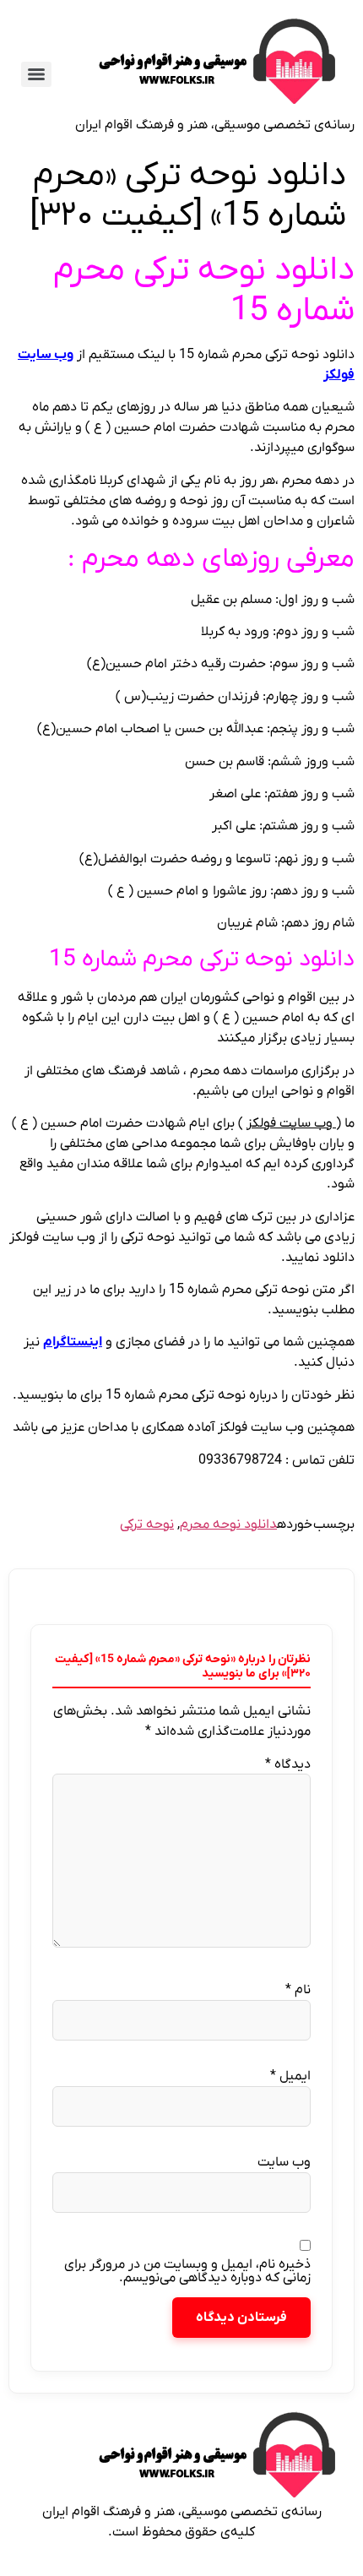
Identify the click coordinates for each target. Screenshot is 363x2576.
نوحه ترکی (147, 1524)
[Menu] (36, 74)
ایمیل (290, 2076)
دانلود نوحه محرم (228, 1524)
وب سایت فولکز (291, 1123)
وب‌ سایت (284, 2162)
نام (298, 1990)
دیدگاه (288, 1764)
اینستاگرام (73, 1342)
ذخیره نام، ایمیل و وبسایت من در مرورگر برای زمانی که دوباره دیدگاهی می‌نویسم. (187, 2271)
